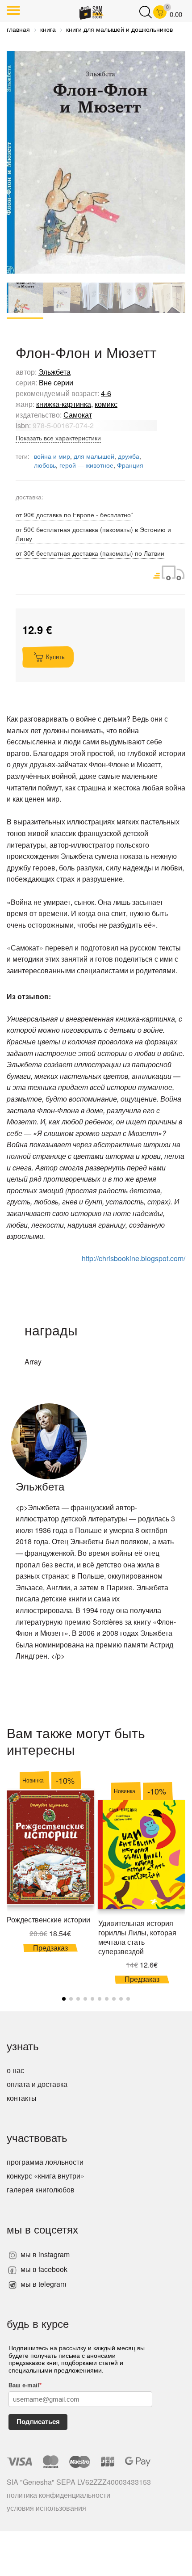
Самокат (78, 415)
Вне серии (56, 382)
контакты (22, 2098)
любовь (45, 465)
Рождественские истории (48, 1919)
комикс (106, 404)
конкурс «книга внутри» (46, 2176)
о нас (15, 2070)
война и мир (52, 456)
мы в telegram (42, 2284)
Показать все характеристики (58, 438)
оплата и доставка (37, 2084)
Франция (130, 465)
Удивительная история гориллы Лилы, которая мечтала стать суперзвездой (137, 1937)
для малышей (94, 456)
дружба (129, 456)
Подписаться (38, 2422)
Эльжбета (54, 372)
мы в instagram (44, 2254)
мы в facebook (43, 2269)
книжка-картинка (64, 404)
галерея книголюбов (41, 2190)
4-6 (106, 393)
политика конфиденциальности (58, 2495)
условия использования (46, 2508)
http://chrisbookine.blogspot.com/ (134, 1258)
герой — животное (86, 465)
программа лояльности (45, 2162)
